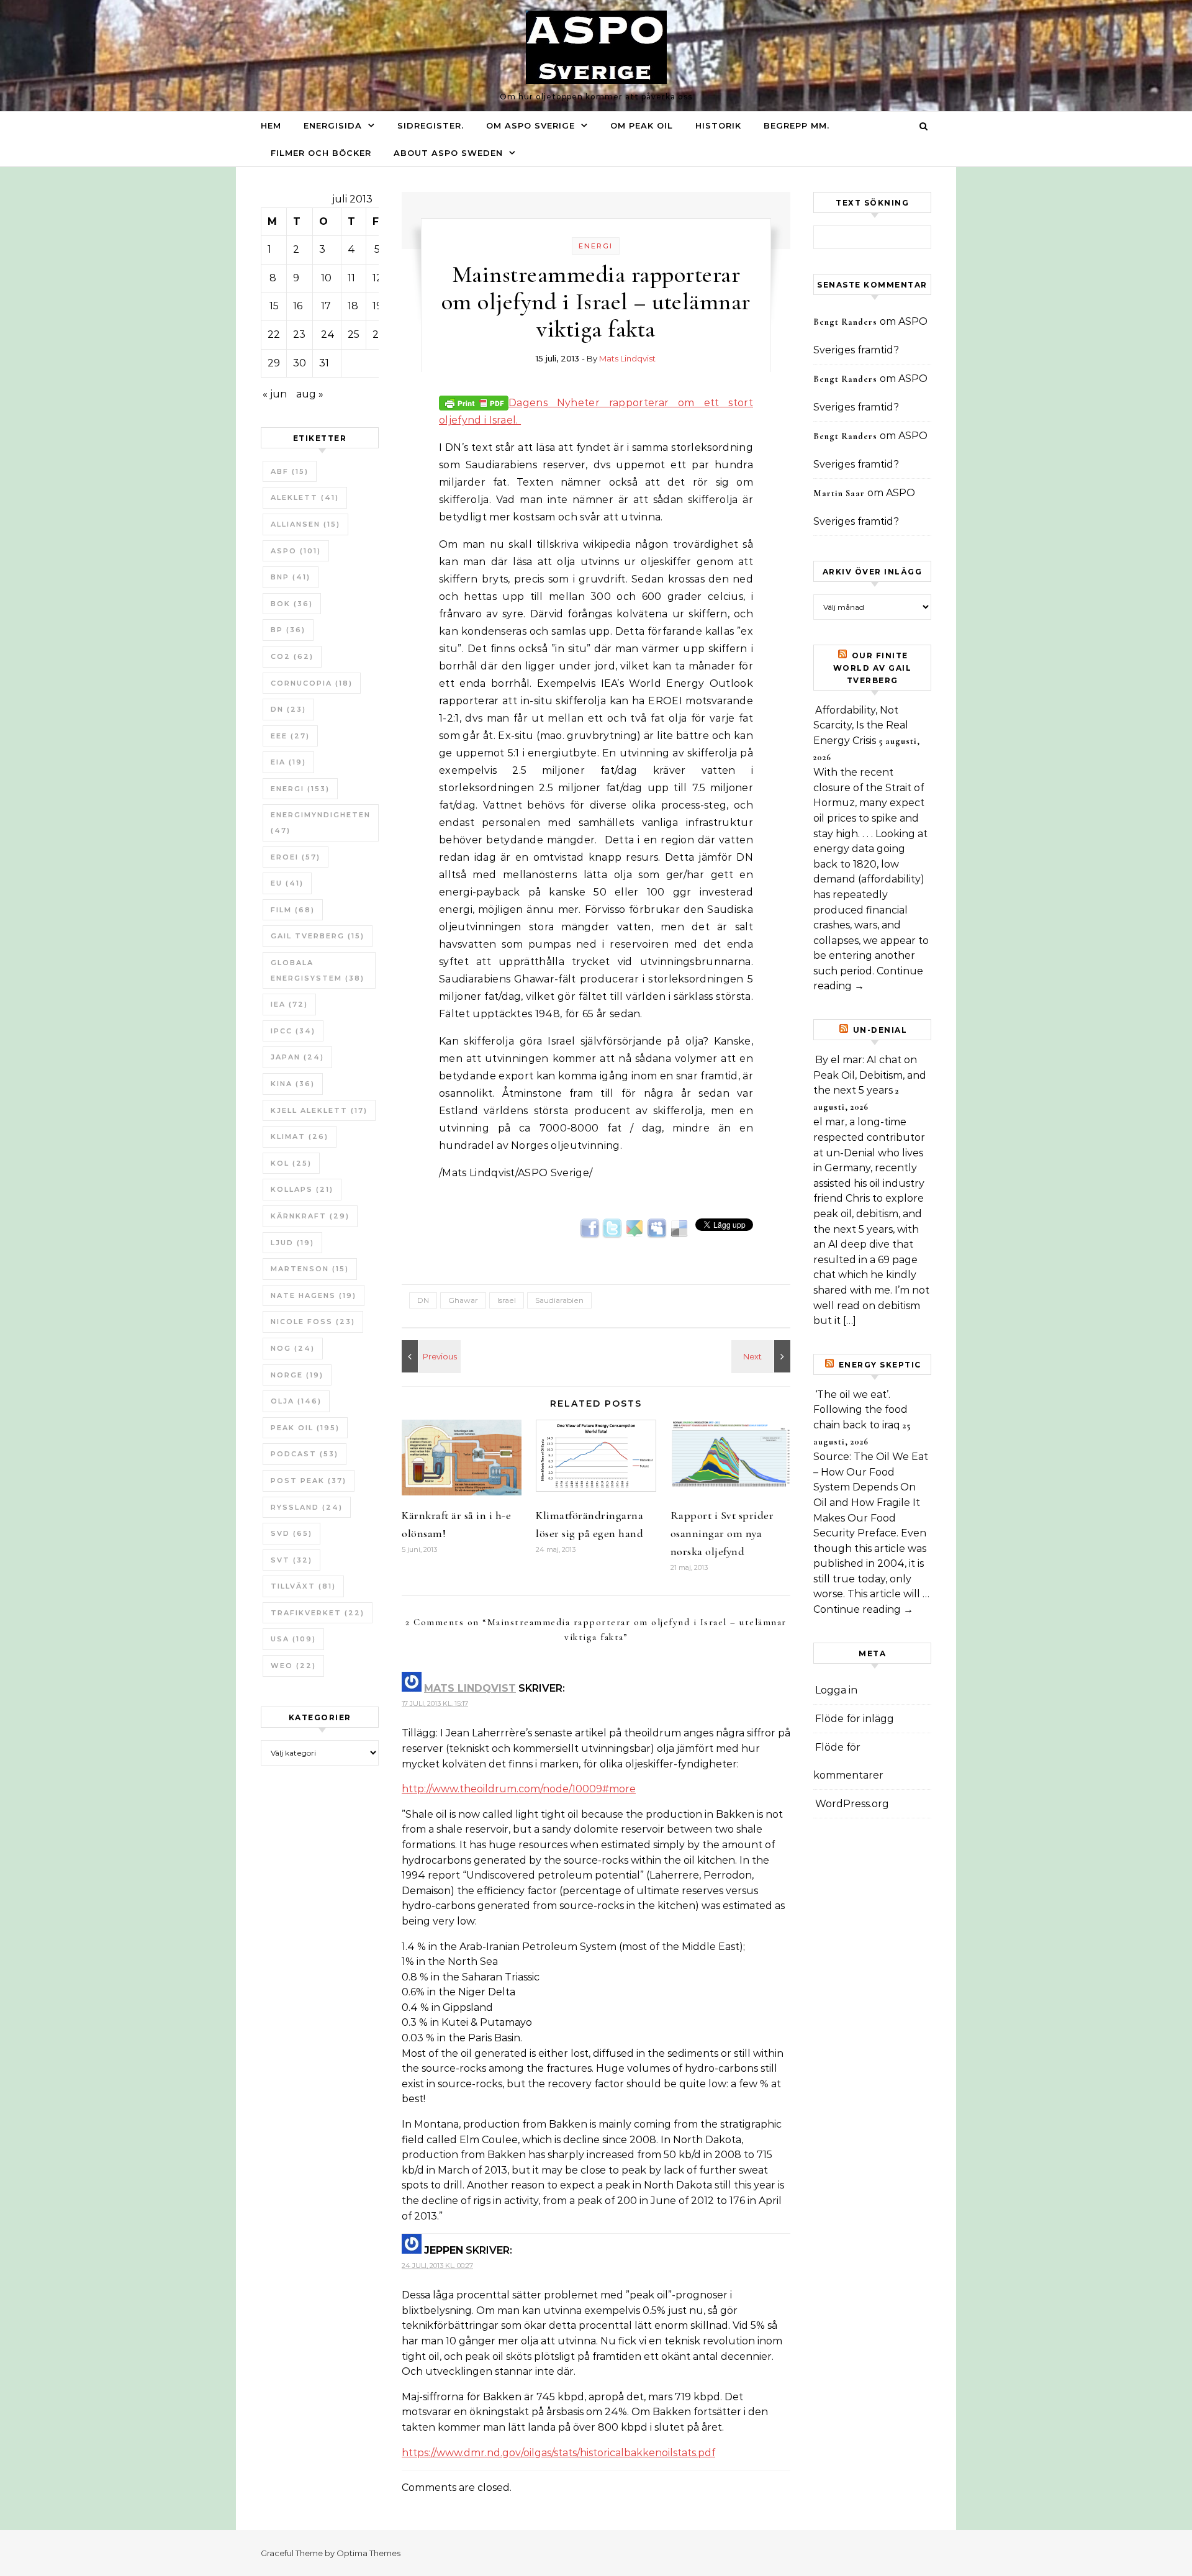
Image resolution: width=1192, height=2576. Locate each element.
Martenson (310, 1269)
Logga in (836, 1690)
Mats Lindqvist (627, 358)
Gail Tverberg (318, 936)
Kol (291, 1163)
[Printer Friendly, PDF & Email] (474, 402)
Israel (507, 1300)
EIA (288, 762)
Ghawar (463, 1300)
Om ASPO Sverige (531, 125)
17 (326, 306)
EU (287, 883)
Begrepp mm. (797, 125)
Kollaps (302, 1189)
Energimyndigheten (321, 823)
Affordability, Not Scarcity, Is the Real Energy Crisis (861, 725)
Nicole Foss (313, 1322)
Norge (297, 1375)
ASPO (296, 551)
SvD (291, 1533)
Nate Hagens (314, 1295)
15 (274, 306)
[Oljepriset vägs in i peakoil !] (430, 1356)
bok (292, 604)
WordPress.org (852, 1804)
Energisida (333, 125)
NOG (293, 1348)
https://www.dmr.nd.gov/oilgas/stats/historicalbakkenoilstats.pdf (558, 2453)
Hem (271, 125)
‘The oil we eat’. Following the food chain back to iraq (860, 1410)
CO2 (292, 656)
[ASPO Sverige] (596, 50)
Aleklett (305, 497)
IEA (289, 1004)
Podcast (305, 1454)
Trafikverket (318, 1613)
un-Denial (880, 1030)
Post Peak (309, 1481)
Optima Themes (368, 2553)
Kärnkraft (310, 1216)
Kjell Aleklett (319, 1110)
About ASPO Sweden (448, 153)
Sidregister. (431, 125)
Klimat (300, 1136)
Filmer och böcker (321, 153)
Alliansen (305, 524)
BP (288, 630)
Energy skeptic (880, 1365)
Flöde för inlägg (855, 1719)
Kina (293, 1084)
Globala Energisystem (318, 970)
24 (328, 334)
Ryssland (307, 1507)
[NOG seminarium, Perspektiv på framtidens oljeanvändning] (762, 1356)
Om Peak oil (642, 125)
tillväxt (303, 1586)
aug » (310, 394)
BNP (291, 577)
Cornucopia (312, 683)
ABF (290, 471)
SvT (291, 1560)
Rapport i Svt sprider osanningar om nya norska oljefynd (722, 1533)
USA (293, 1639)
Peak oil (305, 1428)
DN (288, 709)
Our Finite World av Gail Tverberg (873, 668)
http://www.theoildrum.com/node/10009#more (519, 1789)
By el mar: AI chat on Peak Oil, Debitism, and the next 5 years (870, 1075)
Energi (300, 789)
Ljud (292, 1243)
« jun (275, 394)
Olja (296, 1401)
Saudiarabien (559, 1300)
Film (293, 910)
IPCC (293, 1031)
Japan (297, 1057)
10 (326, 278)
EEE (290, 736)
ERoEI (296, 857)
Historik (718, 125)
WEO (293, 1666)
